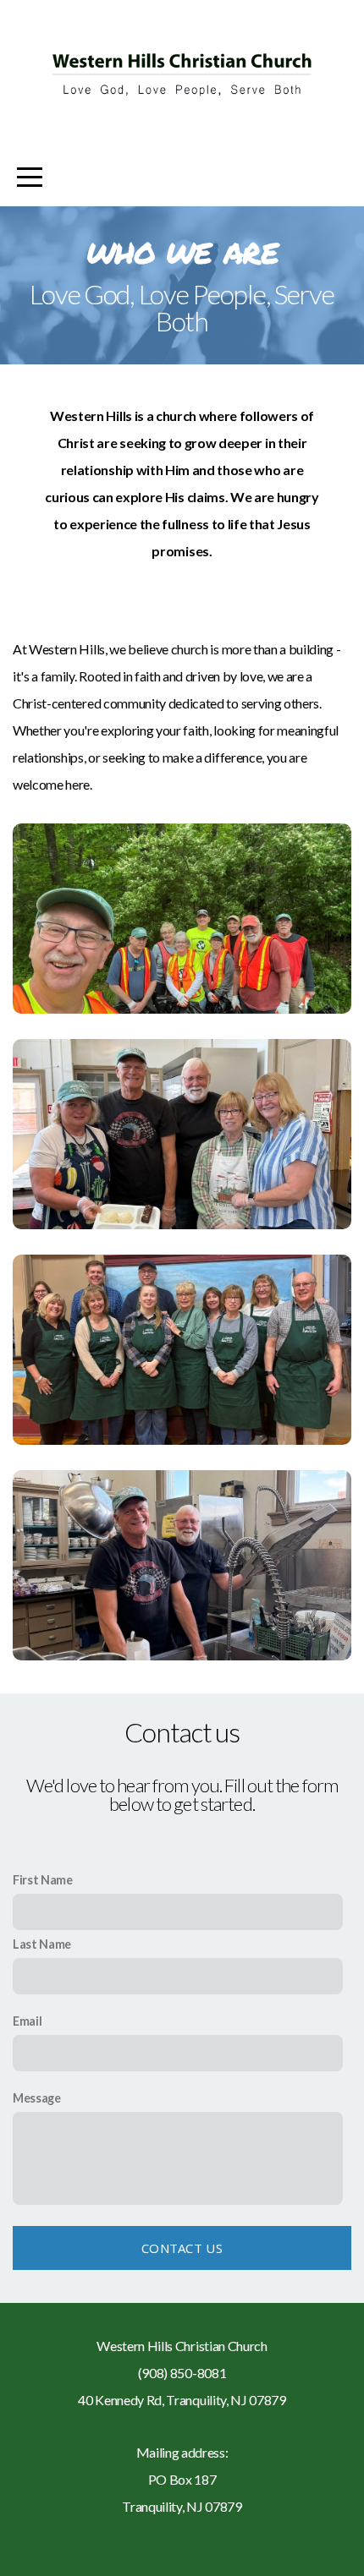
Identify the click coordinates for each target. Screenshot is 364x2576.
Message (37, 2098)
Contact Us (182, 2248)
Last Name (42, 1944)
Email (27, 2021)
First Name (43, 1880)
